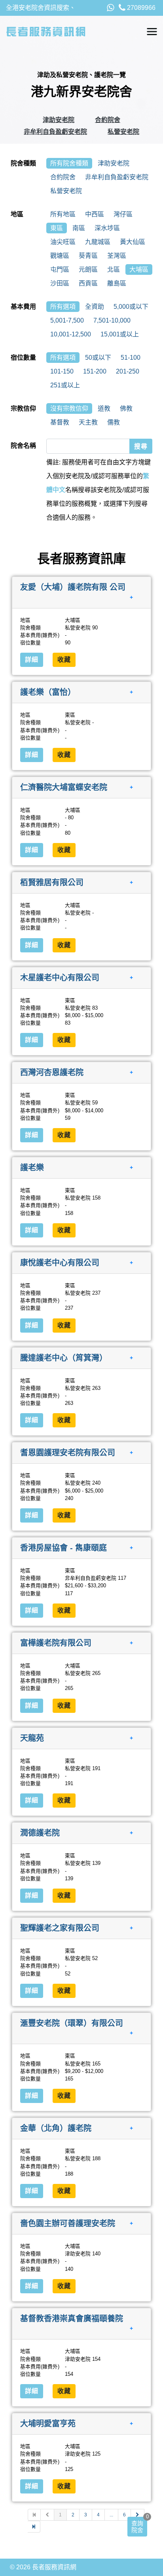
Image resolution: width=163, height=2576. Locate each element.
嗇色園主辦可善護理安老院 (68, 2223)
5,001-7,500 (67, 320)
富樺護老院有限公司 (56, 1643)
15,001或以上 (120, 334)
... (111, 2515)
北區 (114, 269)
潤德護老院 (40, 1833)
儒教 (114, 422)
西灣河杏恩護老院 (52, 1072)
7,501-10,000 (112, 320)
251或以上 (65, 385)
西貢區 (88, 283)
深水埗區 (107, 228)
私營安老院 (123, 132)
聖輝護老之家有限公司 (60, 1928)
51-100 (131, 358)
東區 (57, 228)
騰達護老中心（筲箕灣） (64, 1357)
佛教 (126, 408)
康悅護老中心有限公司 (60, 1262)
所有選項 (63, 307)
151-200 (95, 371)
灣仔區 (123, 214)
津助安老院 (59, 120)
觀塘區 (60, 256)
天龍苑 (32, 1738)
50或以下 (98, 358)
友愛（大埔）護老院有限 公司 (73, 587)
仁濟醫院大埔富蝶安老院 (64, 787)
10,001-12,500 (71, 334)
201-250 (128, 371)
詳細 (32, 660)
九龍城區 (98, 242)
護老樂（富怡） (48, 692)
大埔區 (139, 269)
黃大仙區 (133, 242)
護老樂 (32, 1168)
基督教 (60, 422)
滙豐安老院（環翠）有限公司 (72, 2023)
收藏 (64, 660)
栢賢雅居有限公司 (52, 882)
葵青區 (88, 256)
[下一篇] (138, 2515)
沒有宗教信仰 (69, 408)
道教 (104, 408)
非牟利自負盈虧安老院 (55, 132)
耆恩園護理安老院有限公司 (68, 1453)
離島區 (117, 283)
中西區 (95, 214)
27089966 (140, 8)
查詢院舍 (137, 2527)
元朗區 (88, 269)
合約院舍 (108, 120)
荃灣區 (117, 256)
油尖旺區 (63, 242)
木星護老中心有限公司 (60, 977)
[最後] (34, 2527)
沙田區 (60, 283)
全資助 (95, 307)
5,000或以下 (131, 307)
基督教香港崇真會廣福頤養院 (72, 2318)
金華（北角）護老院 (56, 2128)
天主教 (88, 422)
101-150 (62, 371)
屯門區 (60, 269)
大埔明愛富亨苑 (48, 2424)
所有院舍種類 (69, 163)
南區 (79, 228)
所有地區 (63, 214)
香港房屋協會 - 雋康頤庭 (63, 1548)
